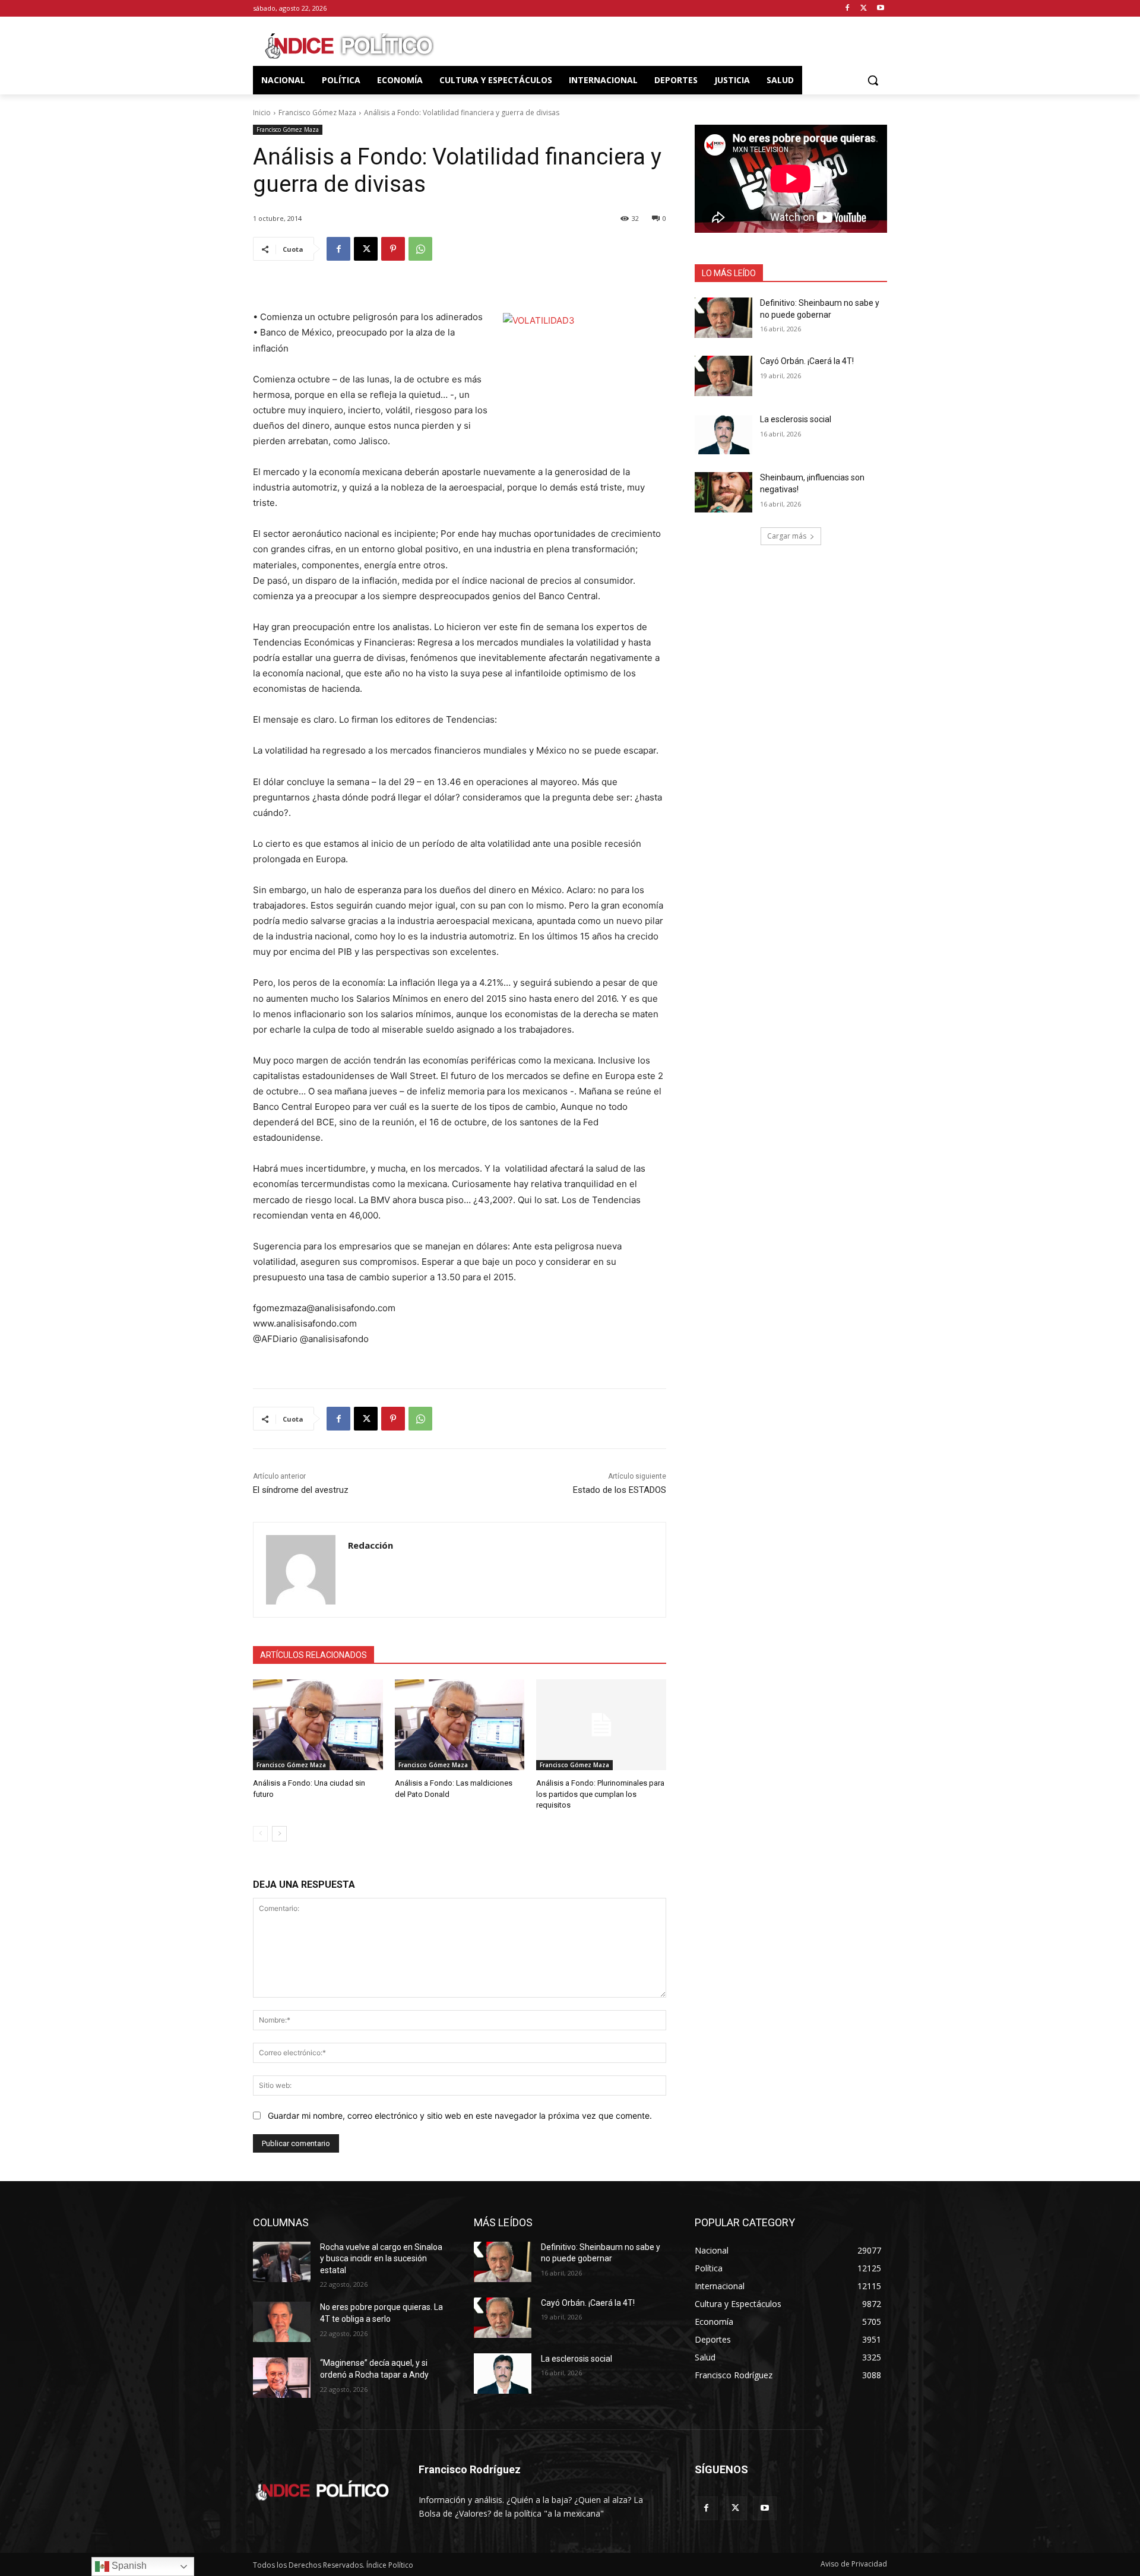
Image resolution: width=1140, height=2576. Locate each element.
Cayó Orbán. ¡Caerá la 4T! (807, 361)
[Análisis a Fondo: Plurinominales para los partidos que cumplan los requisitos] (601, 1725)
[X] (864, 9)
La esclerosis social (796, 419)
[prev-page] (260, 1834)
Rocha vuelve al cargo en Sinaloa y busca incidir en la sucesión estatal (381, 2259)
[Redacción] (301, 1570)
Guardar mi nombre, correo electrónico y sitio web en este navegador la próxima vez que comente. (460, 2115)
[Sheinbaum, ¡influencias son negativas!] (723, 492)
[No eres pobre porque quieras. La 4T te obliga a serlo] (282, 2322)
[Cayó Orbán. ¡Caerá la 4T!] (723, 376)
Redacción (370, 1545)
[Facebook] (848, 9)
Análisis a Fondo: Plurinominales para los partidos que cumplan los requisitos (600, 1794)
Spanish (128, 2566)
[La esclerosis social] (723, 434)
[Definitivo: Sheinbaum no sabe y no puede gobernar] (723, 318)
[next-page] (279, 1834)
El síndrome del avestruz (301, 1490)
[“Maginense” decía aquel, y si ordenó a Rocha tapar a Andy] (282, 2378)
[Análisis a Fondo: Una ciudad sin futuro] (318, 1725)
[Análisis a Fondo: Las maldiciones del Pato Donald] (460, 1725)
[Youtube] (880, 9)
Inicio (262, 113)
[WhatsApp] (420, 249)
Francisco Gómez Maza (317, 113)
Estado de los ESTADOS (620, 1490)
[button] (873, 80)
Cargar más (787, 536)
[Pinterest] (393, 249)
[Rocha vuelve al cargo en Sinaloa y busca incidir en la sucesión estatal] (282, 2262)
